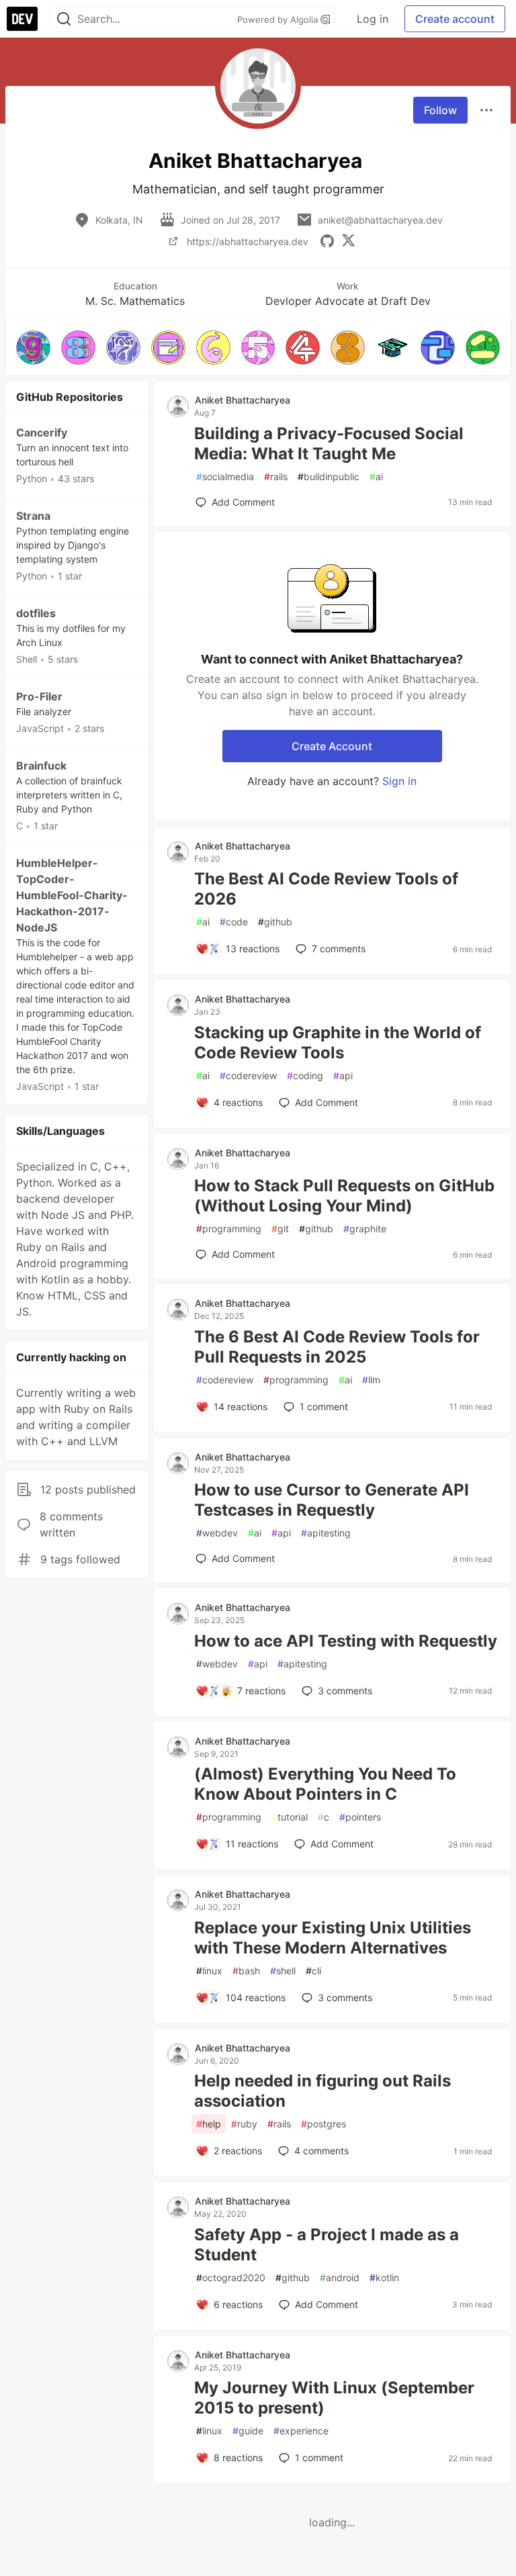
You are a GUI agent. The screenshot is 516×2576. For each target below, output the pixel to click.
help (209, 2124)
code (234, 922)
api (343, 1075)
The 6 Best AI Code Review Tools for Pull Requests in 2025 (337, 1347)
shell (283, 1971)
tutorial (290, 1817)
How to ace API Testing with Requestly (346, 1641)
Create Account (332, 746)
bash (246, 1971)
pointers (360, 1817)
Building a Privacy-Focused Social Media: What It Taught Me (329, 444)
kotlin (384, 2278)
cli (313, 1971)
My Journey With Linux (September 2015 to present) (334, 2398)
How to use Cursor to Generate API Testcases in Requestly (332, 1500)
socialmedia (225, 476)
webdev (217, 1533)
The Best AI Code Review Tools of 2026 (326, 889)
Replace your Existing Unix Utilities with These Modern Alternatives (333, 1938)
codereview (248, 1075)
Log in (373, 19)
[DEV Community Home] (22, 19)
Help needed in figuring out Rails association (322, 2091)
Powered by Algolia (279, 19)
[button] (33, 348)
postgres (324, 2124)
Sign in (399, 781)
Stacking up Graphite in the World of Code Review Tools (338, 1043)
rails (276, 476)
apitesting (326, 1533)
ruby (244, 2124)
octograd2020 (231, 2278)
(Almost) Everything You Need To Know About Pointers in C (325, 1784)
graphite (365, 1229)
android (340, 2278)
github (275, 922)
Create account (455, 19)
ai (376, 476)
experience (301, 2431)
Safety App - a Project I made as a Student (327, 2245)
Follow (440, 110)
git (280, 1229)
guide (248, 2431)
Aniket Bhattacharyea (243, 400)
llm (371, 1380)
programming (229, 1229)
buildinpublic (329, 476)
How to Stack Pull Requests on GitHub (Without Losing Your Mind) (344, 1196)
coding (305, 1075)
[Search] (64, 19)
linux (209, 1971)
